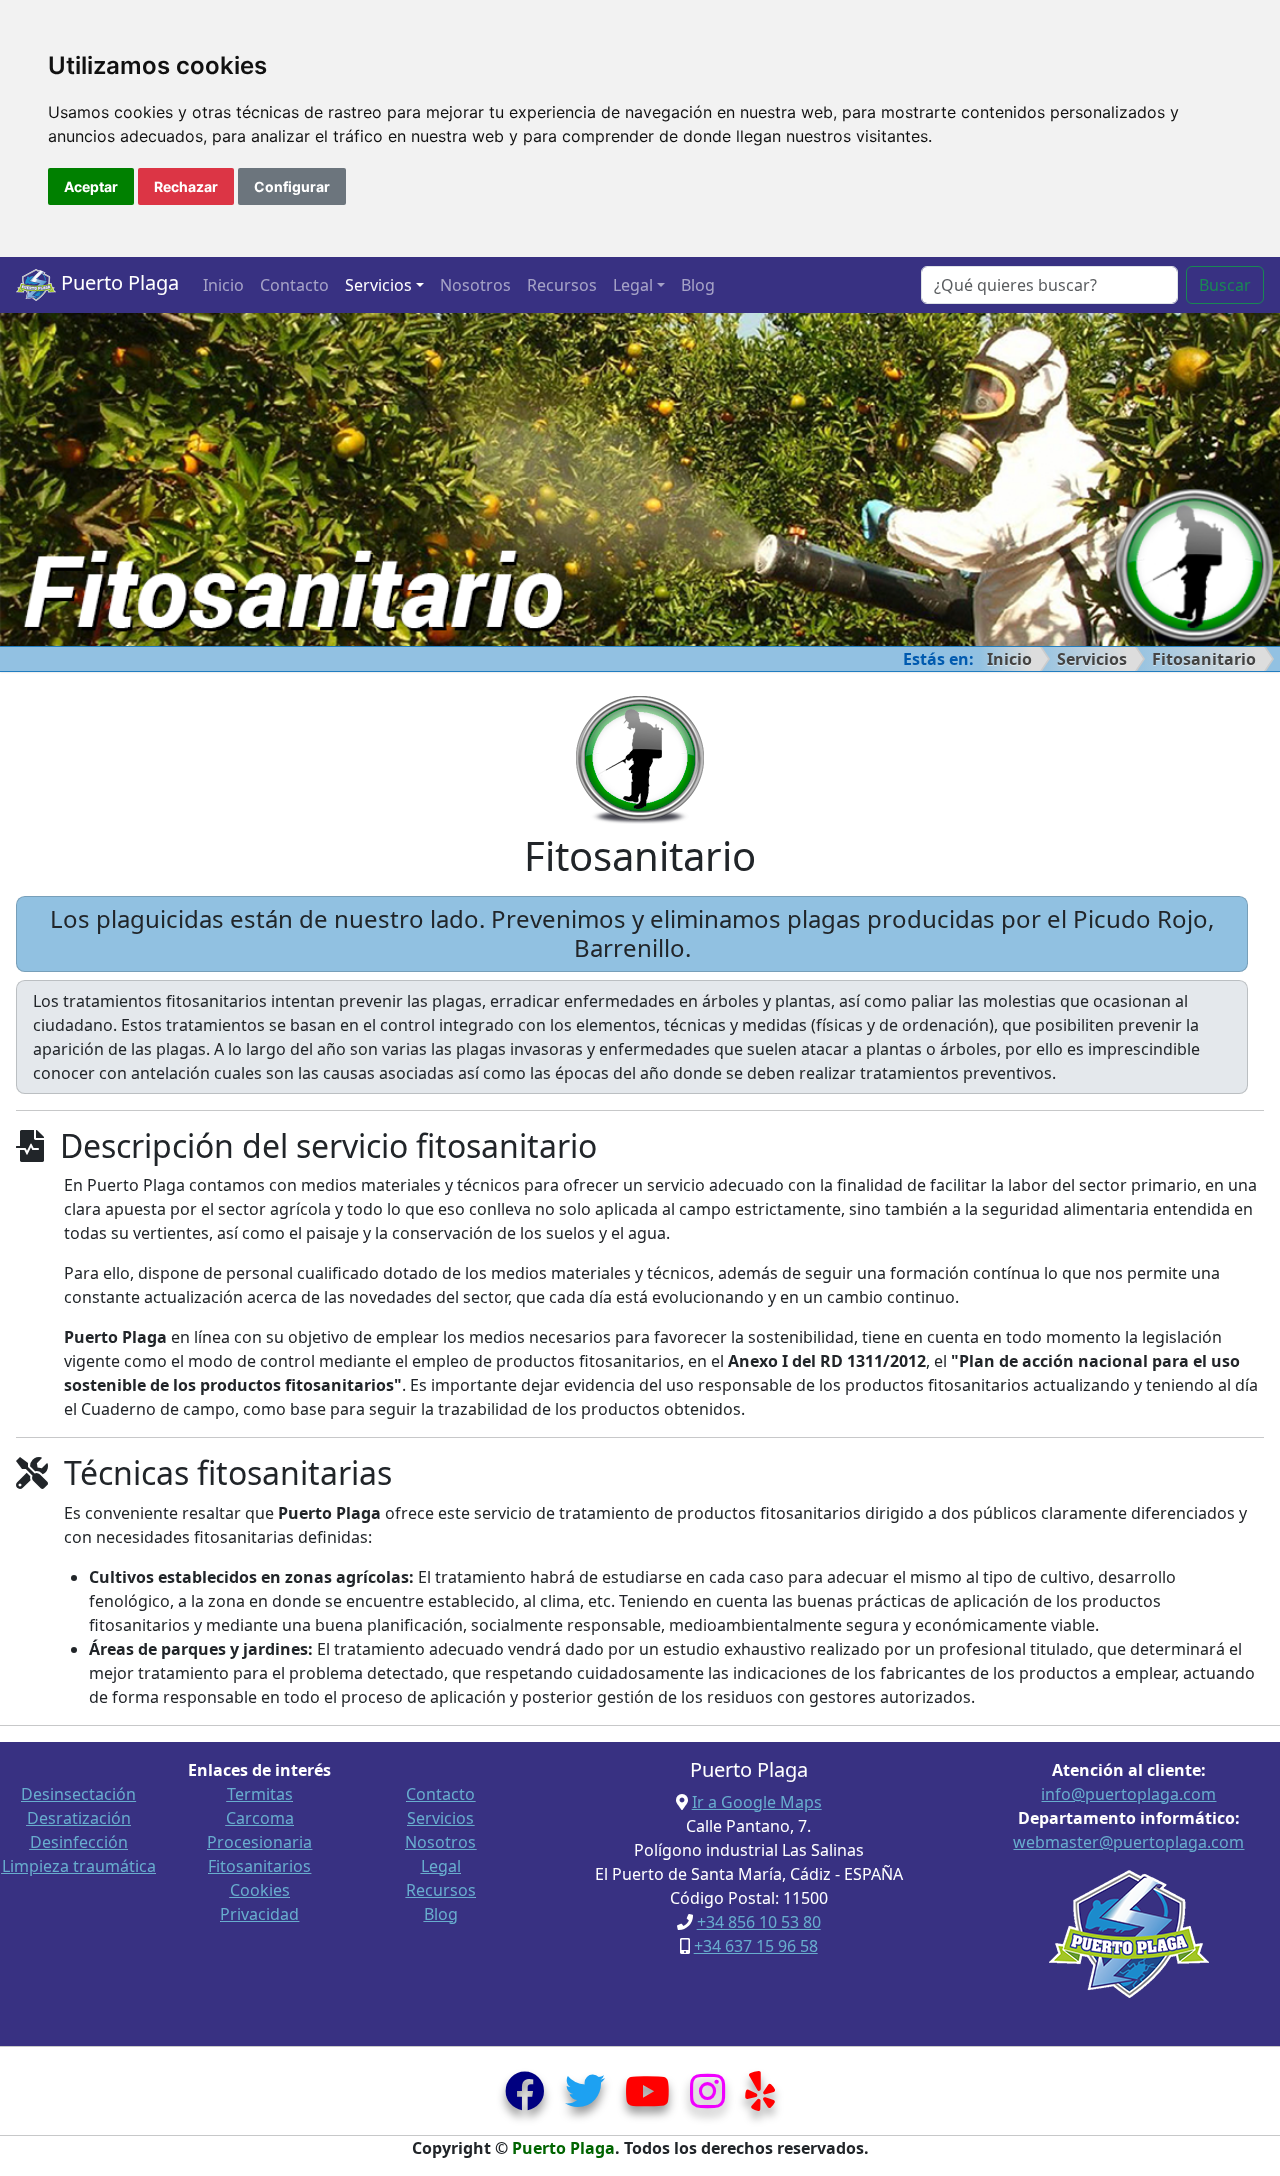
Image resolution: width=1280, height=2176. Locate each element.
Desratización (79, 1818)
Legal (441, 1866)
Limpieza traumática (79, 1866)
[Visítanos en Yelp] (760, 2100)
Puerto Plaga (117, 282)
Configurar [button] (292, 186)
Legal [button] (633, 285)
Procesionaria (259, 1842)
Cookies (260, 1890)
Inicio (223, 285)
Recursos (562, 285)
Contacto (294, 285)
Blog (698, 285)
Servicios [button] (378, 285)
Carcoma (260, 1818)
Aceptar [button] (91, 186)
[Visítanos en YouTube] (647, 2100)
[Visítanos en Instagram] (707, 2100)
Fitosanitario (1204, 659)
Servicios (1092, 659)
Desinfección (79, 1842)
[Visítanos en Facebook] (525, 2100)
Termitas (260, 1794)
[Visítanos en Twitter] (585, 2100)
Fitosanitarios (259, 1866)
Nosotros (475, 285)
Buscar (1225, 285)
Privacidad (259, 1914)
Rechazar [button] (186, 186)
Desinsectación (78, 1794)
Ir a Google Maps (757, 1802)
